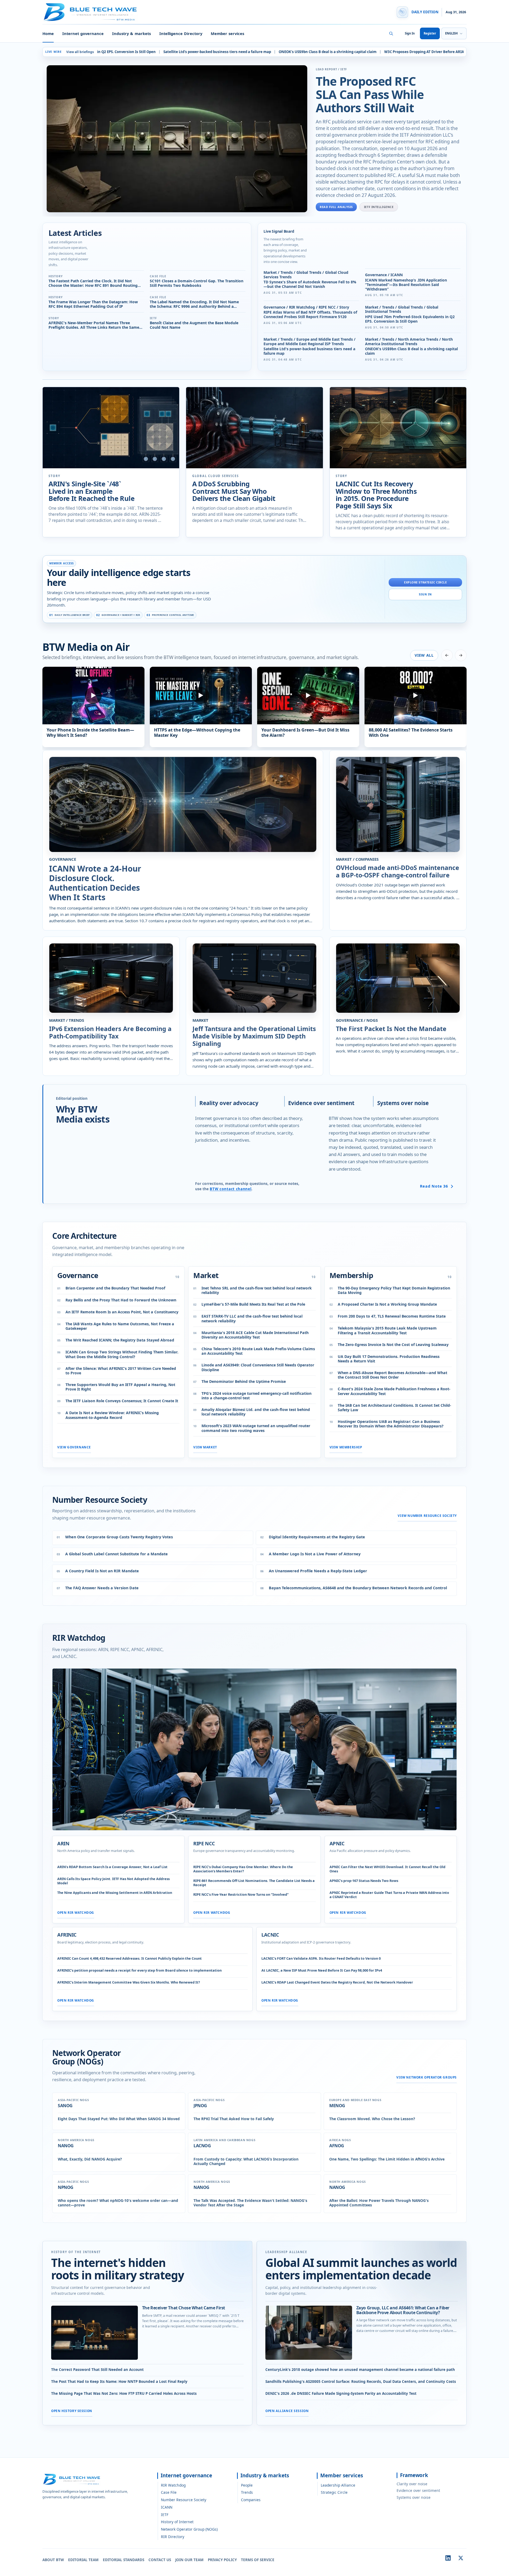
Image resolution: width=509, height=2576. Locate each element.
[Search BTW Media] (391, 33)
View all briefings (80, 52)
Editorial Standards (124, 2560)
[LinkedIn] (448, 2558)
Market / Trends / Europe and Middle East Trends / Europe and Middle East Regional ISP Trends (310, 342)
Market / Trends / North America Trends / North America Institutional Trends (409, 342)
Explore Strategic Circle (425, 582)
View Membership (346, 1447)
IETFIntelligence (379, 207)
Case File (169, 2492)
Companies (251, 2500)
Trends (247, 2492)
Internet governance (83, 33)
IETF (165, 2515)
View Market (205, 1447)
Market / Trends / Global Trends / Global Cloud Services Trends (306, 275)
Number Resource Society (184, 2500)
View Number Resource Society (427, 1516)
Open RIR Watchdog (76, 1912)
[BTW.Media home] (90, 12)
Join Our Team (189, 2560)
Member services (227, 33)
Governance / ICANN (384, 275)
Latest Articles (75, 233)
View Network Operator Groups (427, 2077)
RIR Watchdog (173, 2485)
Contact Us (160, 2560)
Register (430, 33)
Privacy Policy (222, 2560)
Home (48, 33)
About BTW (53, 2560)
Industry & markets (131, 33)
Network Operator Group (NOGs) (189, 2529)
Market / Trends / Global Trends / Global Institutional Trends (402, 310)
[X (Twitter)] (461, 2558)
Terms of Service (258, 2560)
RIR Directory (173, 2537)
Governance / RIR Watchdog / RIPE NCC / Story (306, 307)
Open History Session (72, 2411)
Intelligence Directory (181, 33)
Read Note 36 (434, 1186)
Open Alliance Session (287, 2411)
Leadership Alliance (338, 2485)
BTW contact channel (231, 1189)
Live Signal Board (279, 231)
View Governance (74, 1447)
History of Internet (177, 2522)
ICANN (167, 2507)
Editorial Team (83, 2560)
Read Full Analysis (336, 207)
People (247, 2485)
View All (424, 655)
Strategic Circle (334, 2492)
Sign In (410, 33)
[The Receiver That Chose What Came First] (95, 2333)
